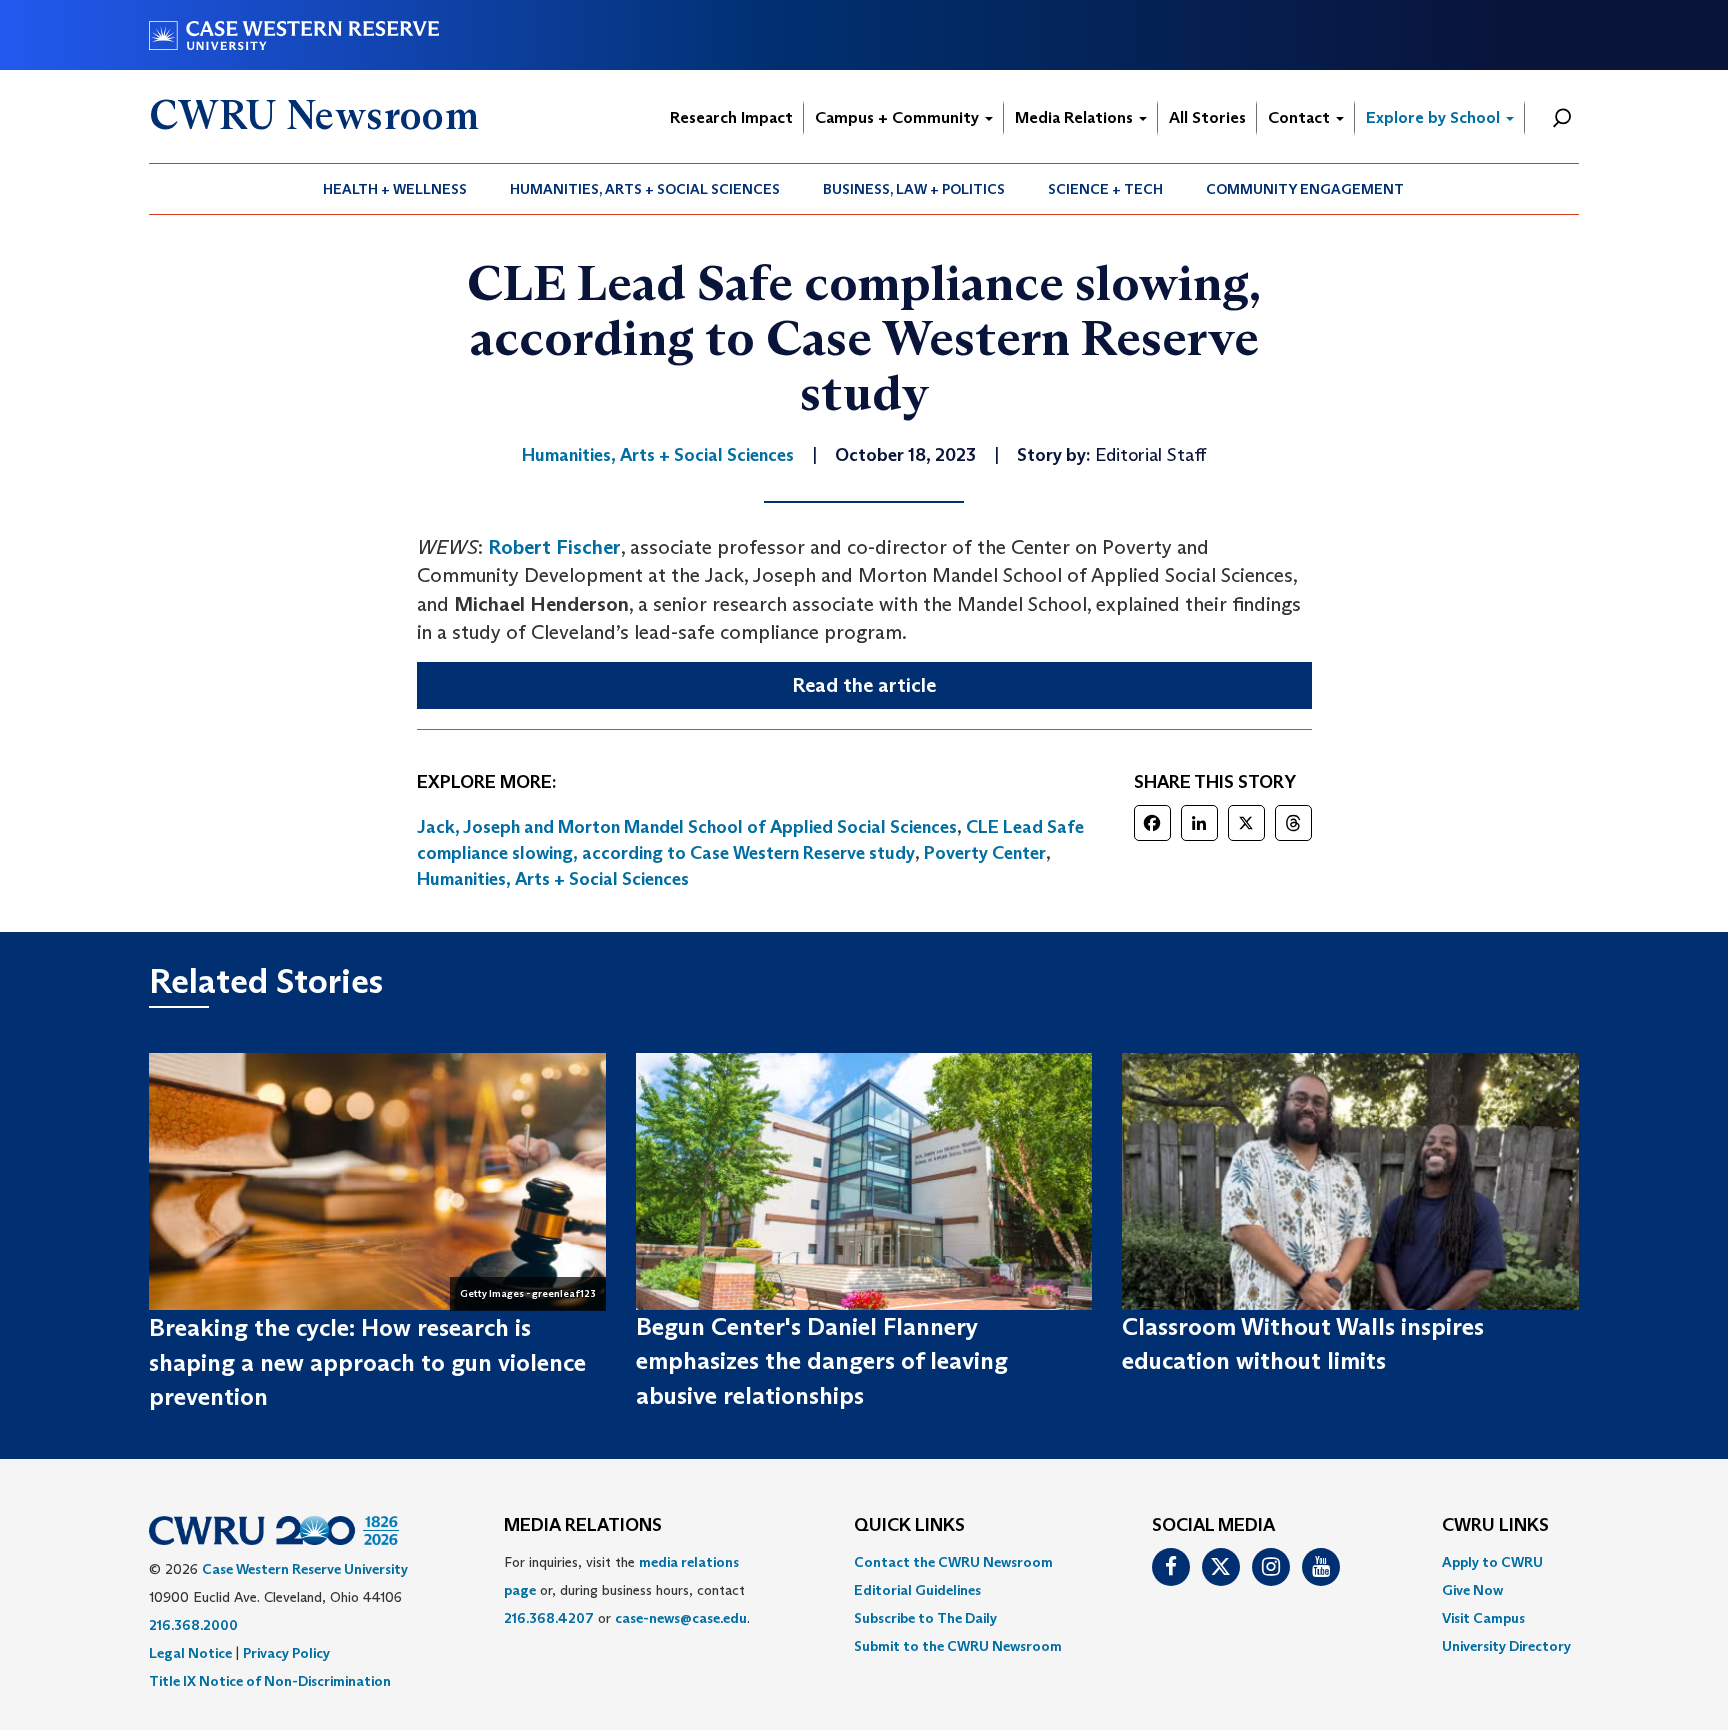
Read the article (864, 685)
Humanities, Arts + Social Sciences (645, 189)
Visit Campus (1483, 1618)
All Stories (1207, 117)
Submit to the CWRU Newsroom (958, 1646)
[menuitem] (395, 189)
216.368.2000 (193, 1625)
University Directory (1506, 1646)
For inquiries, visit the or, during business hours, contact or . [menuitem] (627, 1590)
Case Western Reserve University (305, 1569)
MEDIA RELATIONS (583, 1526)
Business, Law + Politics (914, 189)
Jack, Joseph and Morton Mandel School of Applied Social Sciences (687, 827)
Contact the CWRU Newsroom (953, 1562)
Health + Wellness (395, 189)
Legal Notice (190, 1653)
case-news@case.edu (681, 1618)
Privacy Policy (286, 1653)
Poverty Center (985, 853)
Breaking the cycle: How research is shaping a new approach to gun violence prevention (367, 1362)
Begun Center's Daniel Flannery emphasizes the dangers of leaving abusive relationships (822, 1361)
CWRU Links (1495, 1526)
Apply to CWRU (1492, 1562)
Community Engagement (1305, 189)
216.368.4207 (549, 1618)
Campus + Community (899, 117)
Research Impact (731, 117)
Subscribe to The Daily (925, 1618)
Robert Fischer (554, 547)
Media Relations (1076, 117)
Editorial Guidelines (917, 1590)
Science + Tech (1105, 189)
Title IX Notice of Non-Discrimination (270, 1681)
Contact (1301, 117)
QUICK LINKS (909, 1526)
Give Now (1472, 1590)
